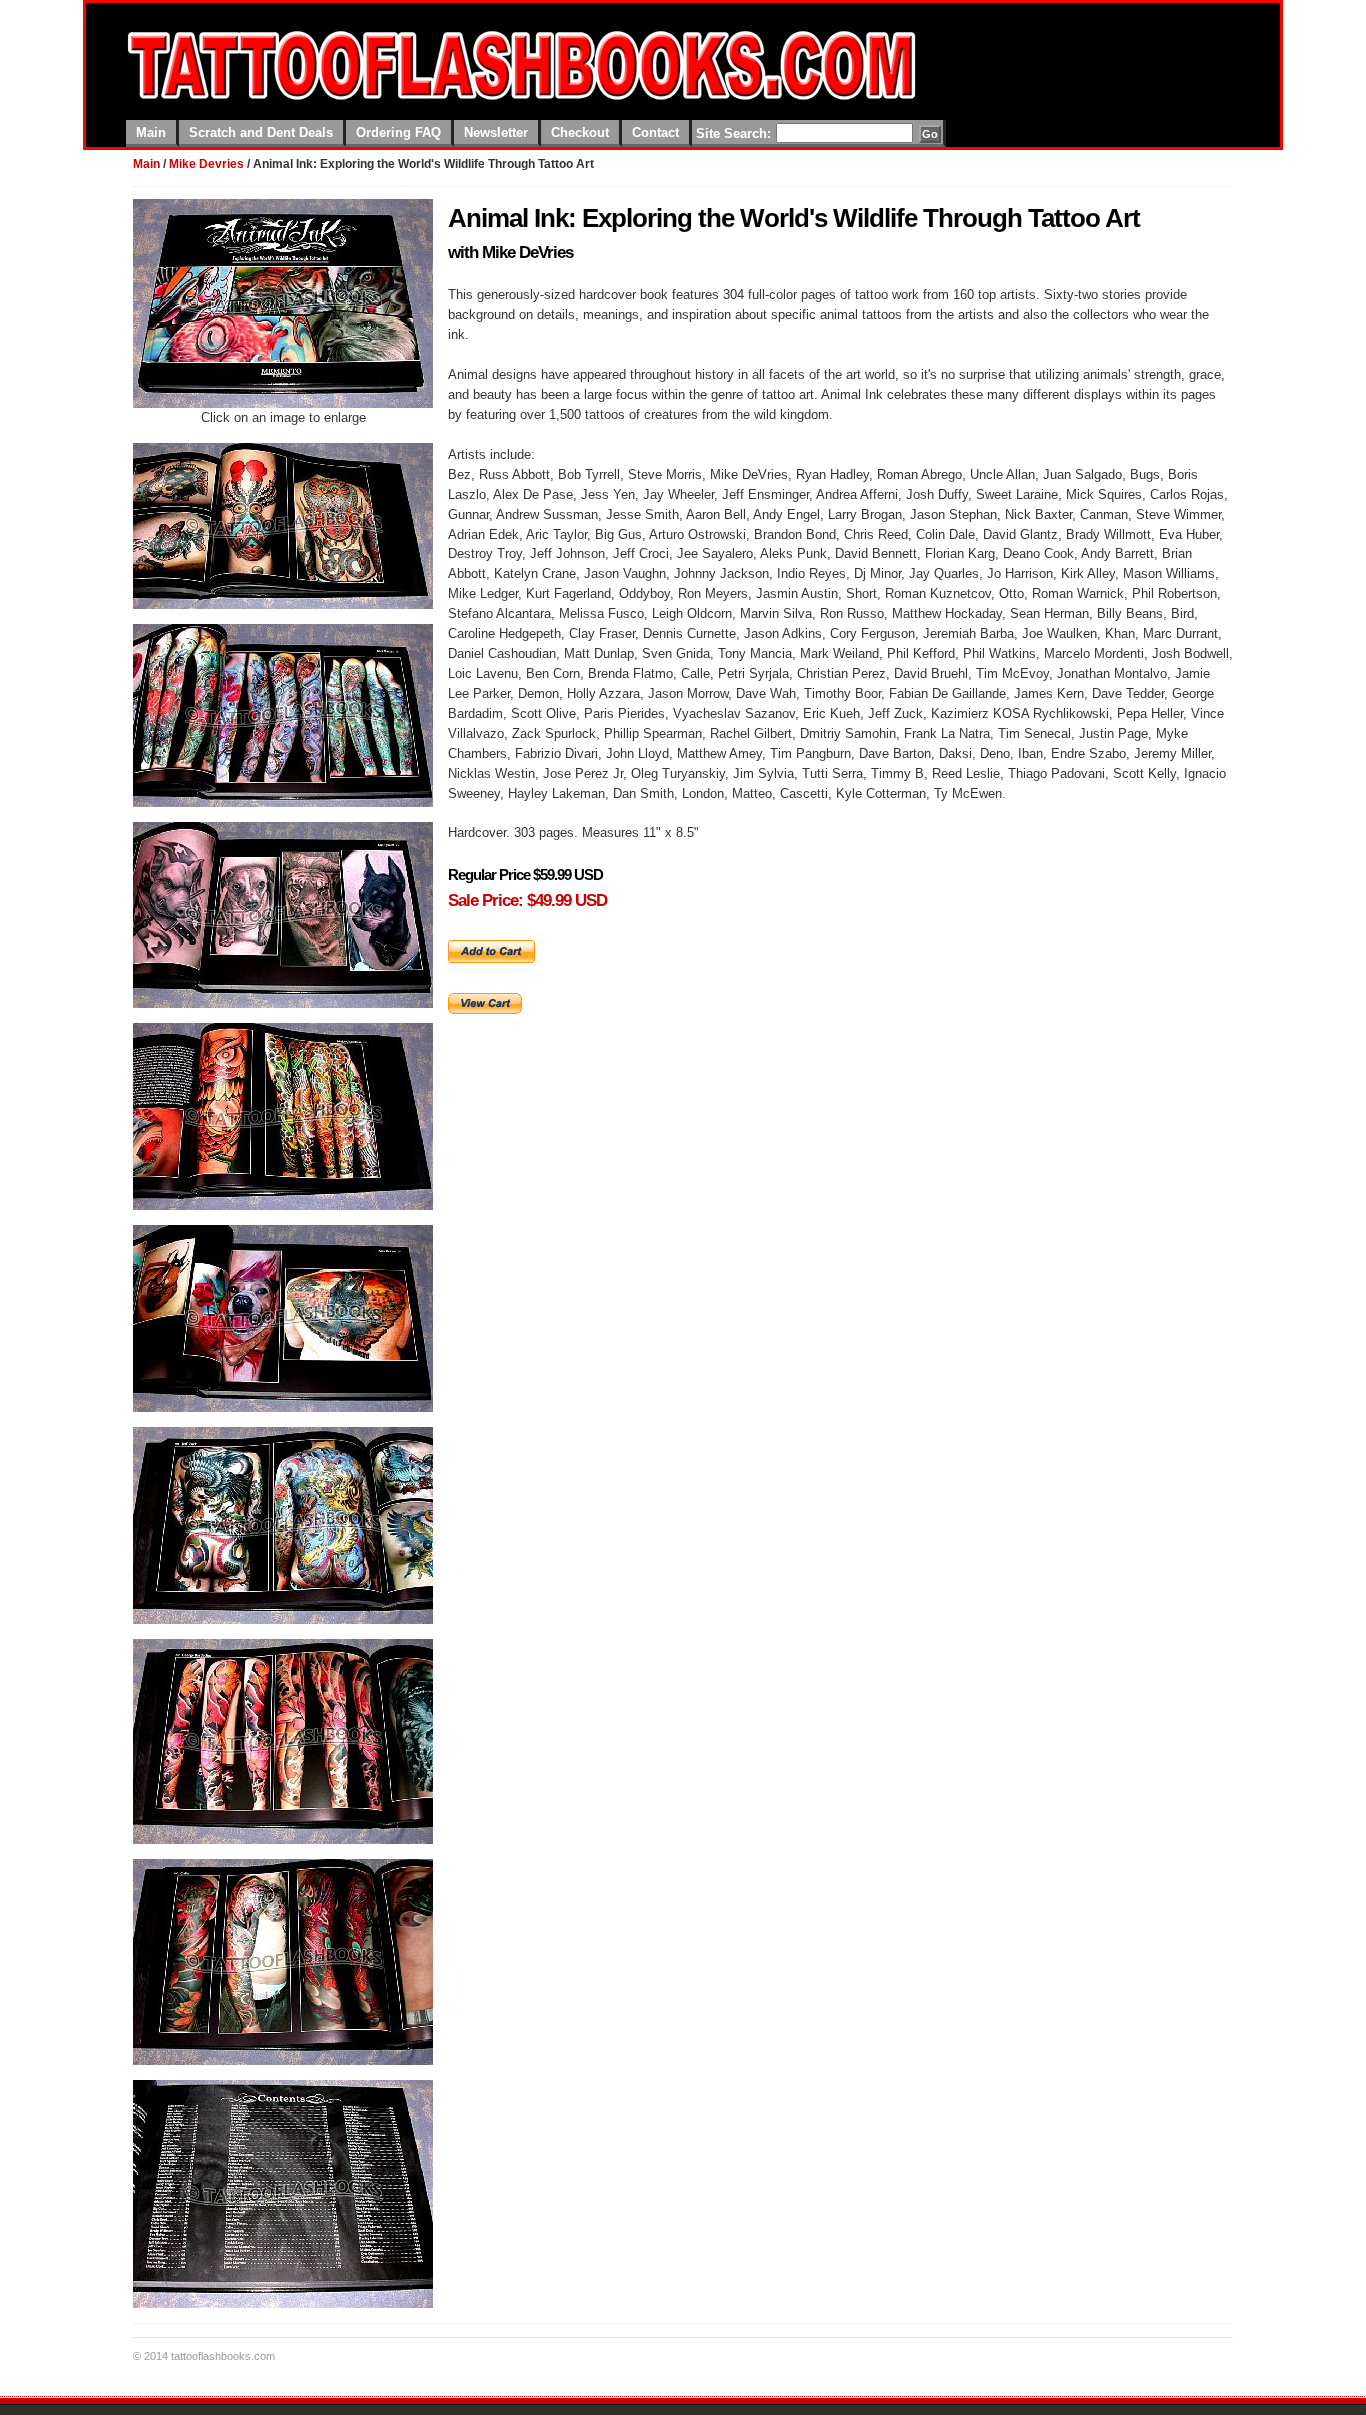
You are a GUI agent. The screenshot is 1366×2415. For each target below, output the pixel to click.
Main (151, 132)
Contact (655, 132)
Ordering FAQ (398, 132)
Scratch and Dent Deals (261, 132)
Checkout (580, 132)
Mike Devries (206, 164)
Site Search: (735, 133)
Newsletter (496, 132)
